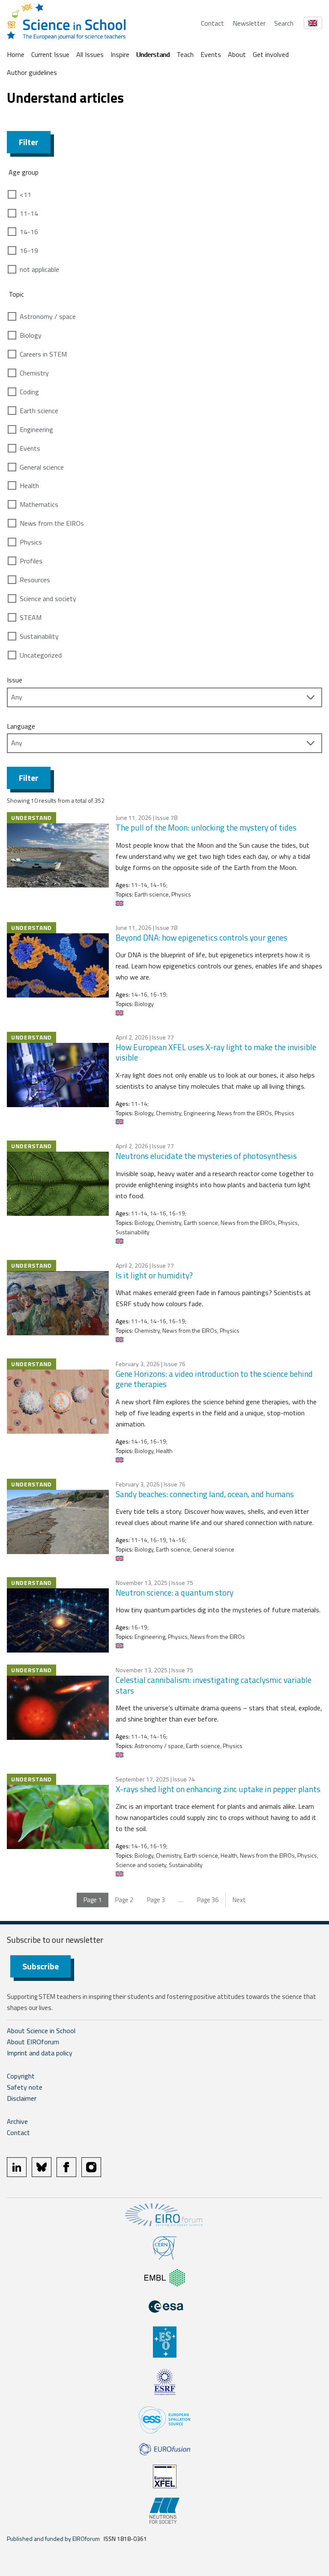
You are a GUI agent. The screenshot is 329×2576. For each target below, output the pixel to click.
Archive (17, 2121)
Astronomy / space (48, 316)
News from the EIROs (52, 523)
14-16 (29, 232)
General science (42, 467)
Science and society (48, 599)
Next (239, 1900)
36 (208, 1900)
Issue (15, 680)
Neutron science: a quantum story (175, 1592)
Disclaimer (22, 2098)
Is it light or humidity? (154, 1275)
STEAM (31, 617)
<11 (25, 194)
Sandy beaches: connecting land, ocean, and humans (206, 1494)
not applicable (39, 269)
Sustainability (39, 636)
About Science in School (41, 2031)
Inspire (120, 54)
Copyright (21, 2076)
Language (21, 726)
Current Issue (50, 54)
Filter (29, 142)
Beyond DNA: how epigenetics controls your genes (202, 937)
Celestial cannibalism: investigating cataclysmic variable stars (214, 1685)
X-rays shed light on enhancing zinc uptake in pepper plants (218, 1789)
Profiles (31, 561)
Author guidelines (32, 72)
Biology (31, 335)
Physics (31, 542)
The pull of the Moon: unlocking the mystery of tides (206, 827)
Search (284, 23)
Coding (29, 392)
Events (211, 54)
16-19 (29, 250)
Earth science (39, 411)
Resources (35, 580)
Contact (212, 23)
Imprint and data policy (40, 2053)
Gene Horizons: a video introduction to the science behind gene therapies (214, 1379)
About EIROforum (33, 2042)
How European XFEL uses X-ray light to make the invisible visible (216, 1052)
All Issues (90, 54)
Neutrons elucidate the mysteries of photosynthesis (206, 1156)
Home (16, 54)
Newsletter (249, 23)
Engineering (36, 429)
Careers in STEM (43, 354)
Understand (153, 54)
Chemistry (34, 373)
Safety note (25, 2087)
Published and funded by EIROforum (53, 2539)
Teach (185, 54)
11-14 (29, 213)
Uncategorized (41, 655)
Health (29, 485)
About (237, 54)
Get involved (271, 54)
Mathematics (39, 504)
